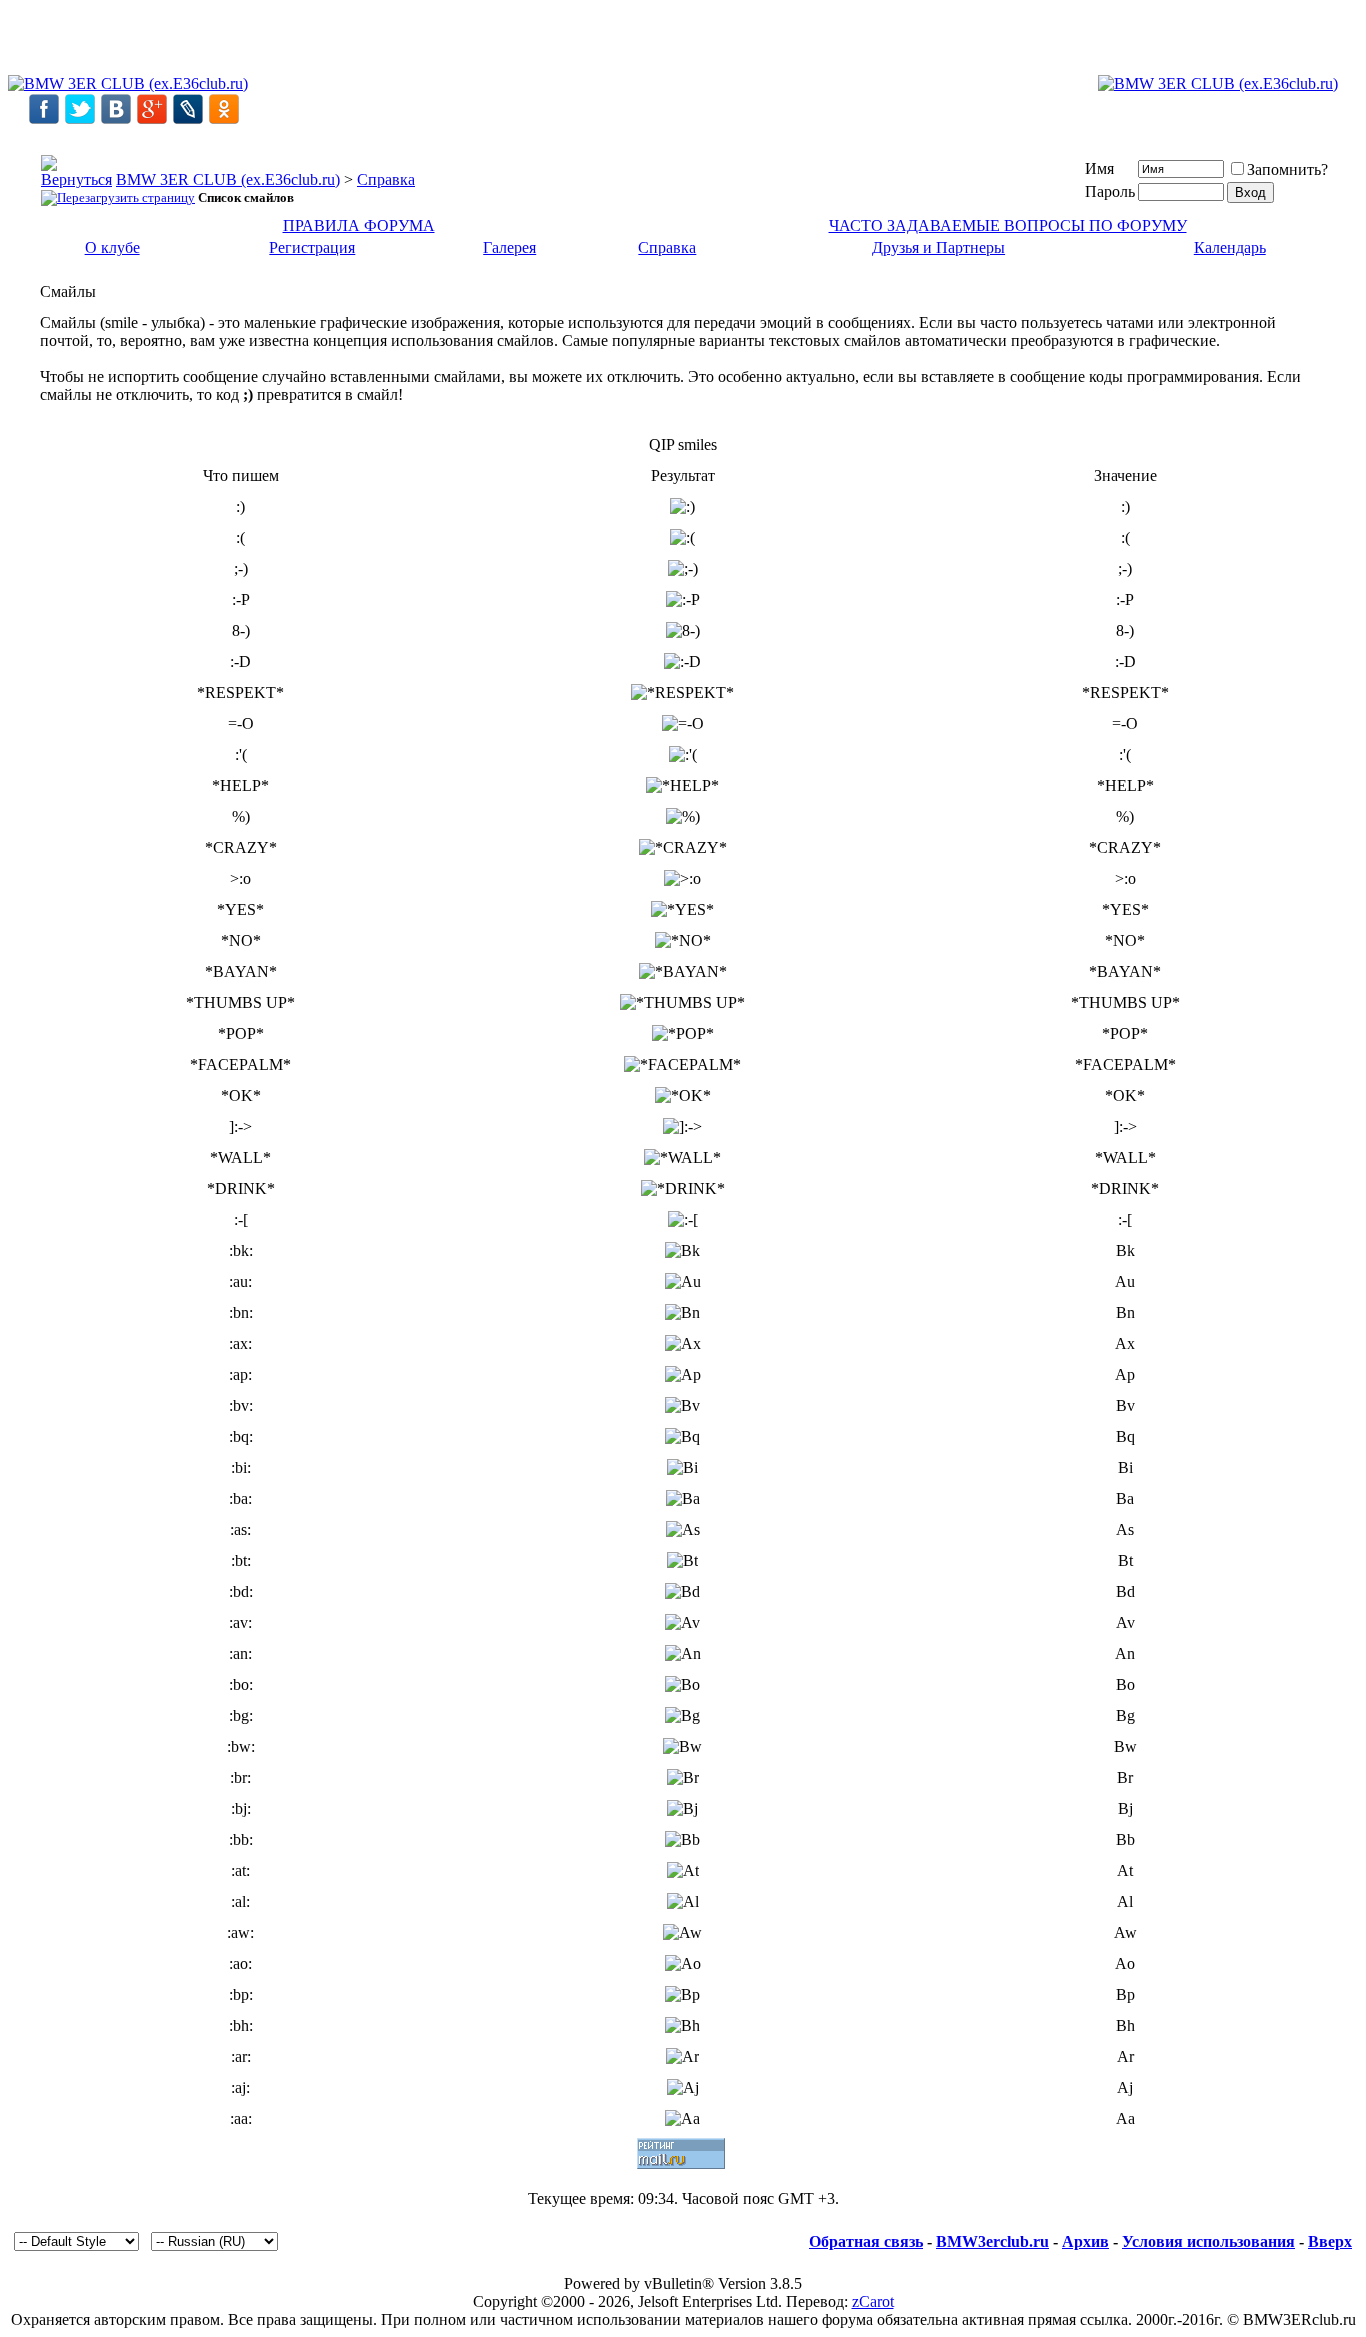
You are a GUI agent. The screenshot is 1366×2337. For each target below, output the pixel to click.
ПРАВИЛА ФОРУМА (359, 225)
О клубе (112, 247)
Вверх (1330, 2241)
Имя (1099, 168)
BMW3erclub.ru (992, 2241)
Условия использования (1208, 2241)
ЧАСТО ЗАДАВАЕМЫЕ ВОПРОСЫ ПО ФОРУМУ (1008, 225)
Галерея (509, 247)
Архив (1085, 2241)
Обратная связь (866, 2241)
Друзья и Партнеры (938, 247)
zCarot (873, 2301)
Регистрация (312, 247)
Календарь (1230, 247)
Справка (386, 179)
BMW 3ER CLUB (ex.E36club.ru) (228, 179)
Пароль (1110, 191)
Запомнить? (1287, 169)
